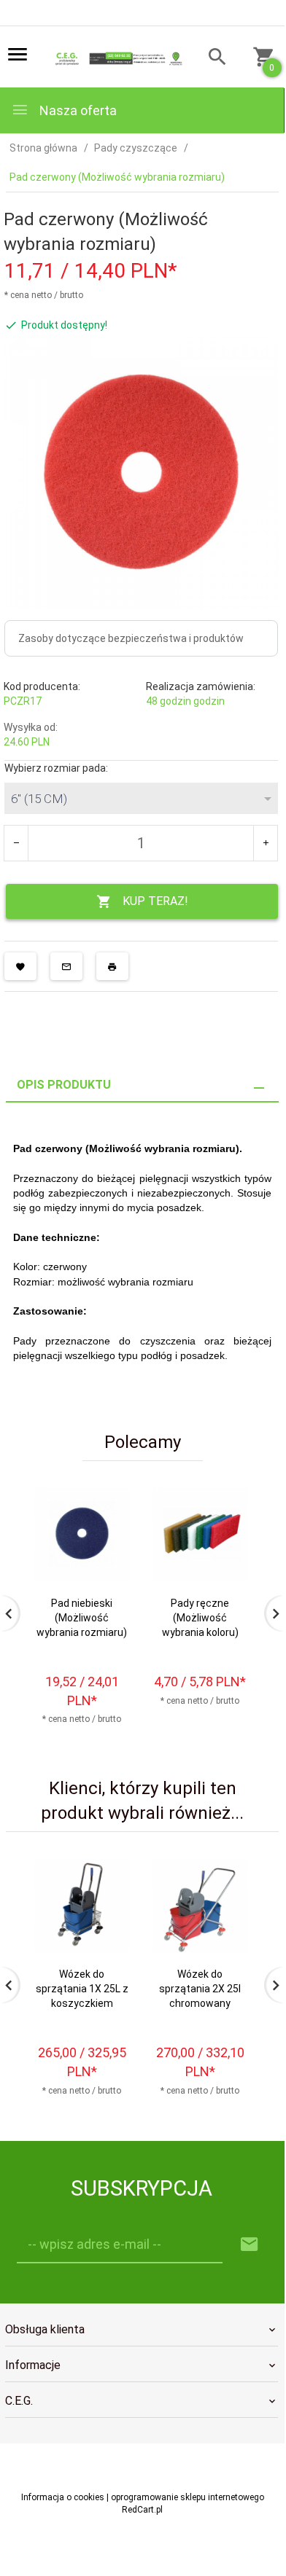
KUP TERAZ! (155, 901)
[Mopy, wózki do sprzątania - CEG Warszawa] (117, 58)
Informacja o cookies (63, 2497)
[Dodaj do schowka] (20, 966)
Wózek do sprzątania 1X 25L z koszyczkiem (82, 1989)
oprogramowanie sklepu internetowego (188, 2497)
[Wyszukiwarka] (211, 59)
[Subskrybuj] (250, 2245)
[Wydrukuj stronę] (112, 966)
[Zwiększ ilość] (265, 843)
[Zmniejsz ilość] (16, 843)
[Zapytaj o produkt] (66, 966)
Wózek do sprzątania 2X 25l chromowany (200, 1989)
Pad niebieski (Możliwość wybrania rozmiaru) (82, 1618)
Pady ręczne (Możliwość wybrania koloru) (200, 1618)
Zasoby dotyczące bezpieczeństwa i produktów (131, 638)
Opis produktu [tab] (64, 1085)
